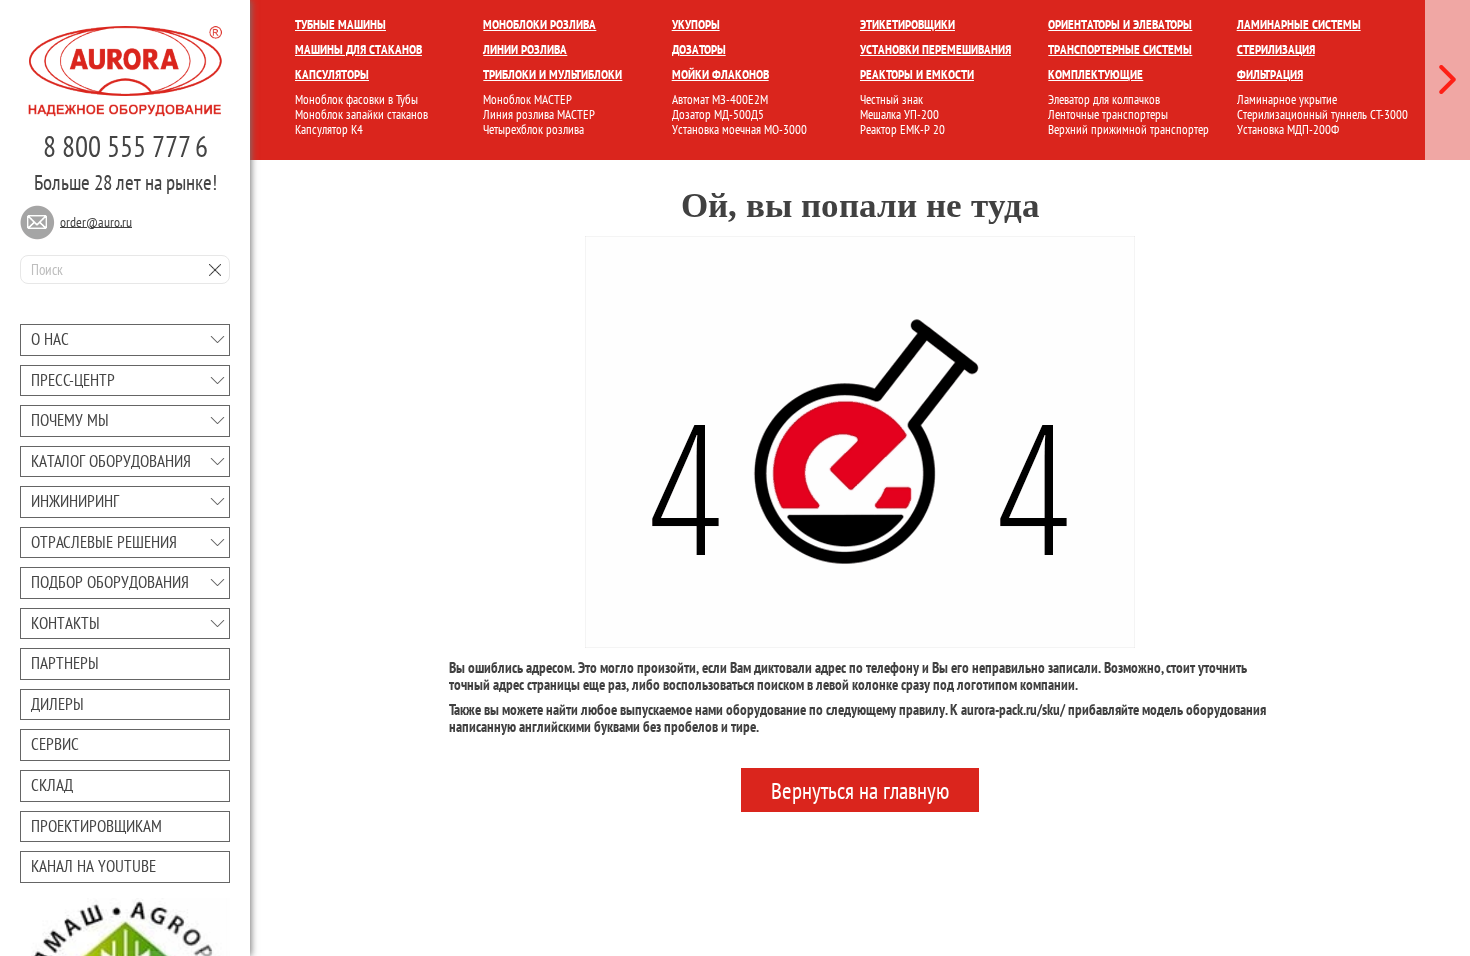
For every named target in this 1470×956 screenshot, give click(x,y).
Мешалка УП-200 (899, 114)
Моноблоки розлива (539, 24)
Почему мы (70, 420)
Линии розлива (525, 49)
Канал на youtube (93, 866)
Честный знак (891, 99)
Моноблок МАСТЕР (527, 99)
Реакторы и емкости (917, 74)
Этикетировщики (907, 24)
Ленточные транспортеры (1108, 114)
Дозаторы (699, 49)
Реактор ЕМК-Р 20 (902, 129)
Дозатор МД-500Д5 (718, 114)
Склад (52, 785)
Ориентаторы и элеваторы (1120, 24)
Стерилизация (1276, 49)
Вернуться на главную (860, 789)
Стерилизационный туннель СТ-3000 (1322, 114)
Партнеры (65, 663)
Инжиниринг (75, 501)
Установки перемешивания (935, 49)
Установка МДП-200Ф (1288, 129)
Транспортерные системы (1120, 49)
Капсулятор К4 (329, 129)
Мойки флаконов (720, 74)
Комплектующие (1095, 74)
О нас (50, 339)
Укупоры (696, 24)
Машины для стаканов (358, 49)
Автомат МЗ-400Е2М (720, 99)
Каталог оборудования (111, 461)
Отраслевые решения (104, 542)
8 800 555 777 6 (125, 146)
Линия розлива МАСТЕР (539, 114)
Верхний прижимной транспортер (1128, 129)
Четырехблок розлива (533, 129)
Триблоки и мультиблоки (552, 74)
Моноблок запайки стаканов (361, 114)
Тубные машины (340, 24)
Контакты (65, 623)
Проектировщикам (96, 826)
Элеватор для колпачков (1104, 99)
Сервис (55, 744)
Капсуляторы (332, 74)
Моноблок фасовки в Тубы (356, 99)
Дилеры (57, 704)
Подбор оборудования (110, 582)
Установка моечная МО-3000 (739, 129)
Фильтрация (1270, 74)
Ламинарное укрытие (1287, 99)
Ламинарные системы (1299, 24)
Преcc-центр (73, 380)
